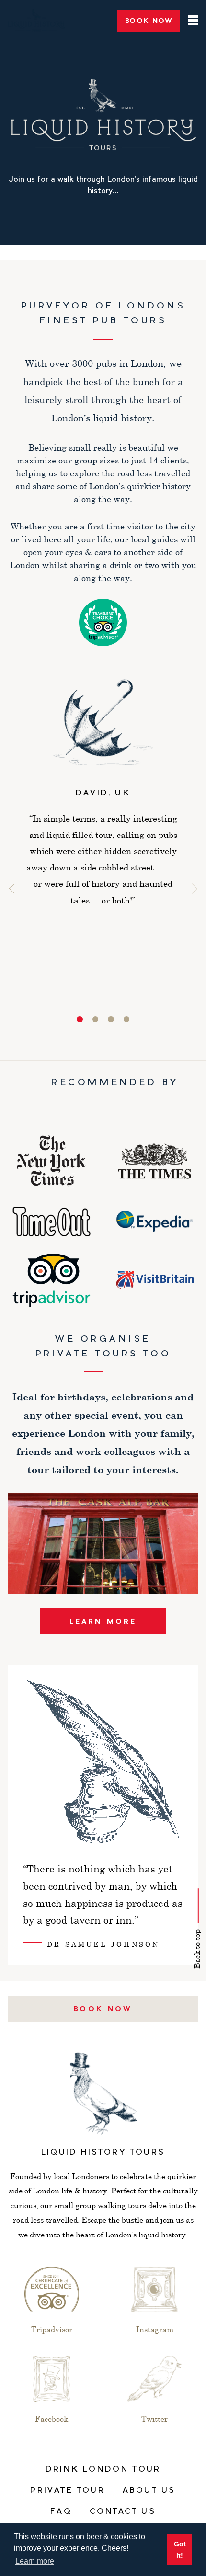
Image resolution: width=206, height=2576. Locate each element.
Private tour (67, 2491)
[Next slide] (192, 888)
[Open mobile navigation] (189, 20)
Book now (103, 2009)
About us (149, 2491)
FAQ (61, 2512)
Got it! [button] (180, 2550)
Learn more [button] (35, 2561)
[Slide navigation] (80, 1019)
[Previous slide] (14, 888)
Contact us (123, 2512)
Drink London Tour (103, 2470)
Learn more (103, 1621)
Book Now (149, 20)
